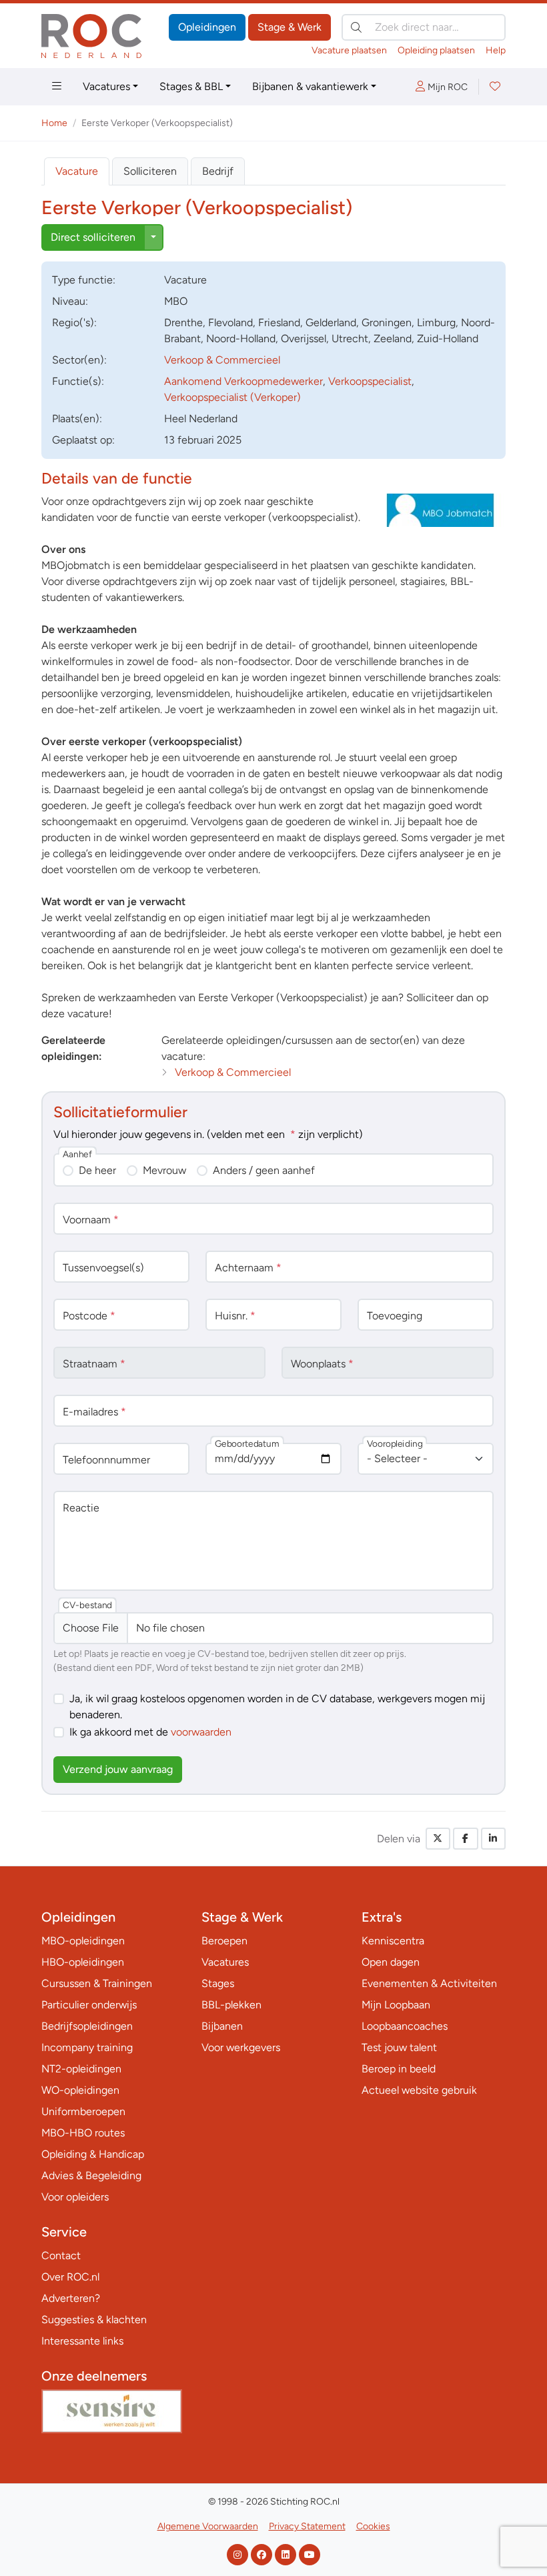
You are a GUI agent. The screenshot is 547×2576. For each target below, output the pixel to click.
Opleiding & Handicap (93, 2154)
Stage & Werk (290, 27)
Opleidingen (207, 27)
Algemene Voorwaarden (208, 2526)
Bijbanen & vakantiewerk (310, 86)
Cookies (373, 2526)
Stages (218, 1983)
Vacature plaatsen (349, 50)
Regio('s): (74, 323)
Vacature (77, 171)
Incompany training (87, 2047)
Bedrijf (218, 171)
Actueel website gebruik (419, 2090)
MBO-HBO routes (83, 2133)
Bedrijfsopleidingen (87, 2026)
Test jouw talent (399, 2047)
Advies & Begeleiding (91, 2175)
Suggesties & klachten (94, 2320)
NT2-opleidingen (81, 2069)
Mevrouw (164, 1170)
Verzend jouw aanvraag (118, 1769)
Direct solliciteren (93, 237)
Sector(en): (79, 360)
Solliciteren (150, 171)
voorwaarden (201, 1732)
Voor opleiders (75, 2197)
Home (54, 123)
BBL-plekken (231, 2005)
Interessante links (82, 2341)
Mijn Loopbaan (396, 2005)
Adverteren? (71, 2298)
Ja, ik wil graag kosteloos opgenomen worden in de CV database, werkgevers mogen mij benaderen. (277, 1707)
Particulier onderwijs (89, 2005)
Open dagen (391, 1962)
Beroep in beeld (399, 2069)
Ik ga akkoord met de (150, 1732)
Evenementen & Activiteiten (429, 1983)
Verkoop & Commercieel (222, 360)
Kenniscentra (393, 1941)
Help (496, 50)
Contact (61, 2256)
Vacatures (106, 86)
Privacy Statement (307, 2526)
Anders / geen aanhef (264, 1170)
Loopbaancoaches (405, 2026)
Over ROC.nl (70, 2277)
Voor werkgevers (241, 2047)
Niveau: (70, 301)
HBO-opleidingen (83, 1962)
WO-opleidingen (80, 2090)
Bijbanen (222, 2026)
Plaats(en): (77, 419)
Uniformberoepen (83, 2111)
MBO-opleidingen (83, 1941)
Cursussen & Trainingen (97, 1983)
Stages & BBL (191, 86)
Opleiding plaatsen (436, 50)
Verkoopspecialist (370, 381)
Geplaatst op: (83, 440)
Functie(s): (78, 381)
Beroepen (224, 1941)
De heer (97, 1170)
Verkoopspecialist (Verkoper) (232, 397)
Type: (84, 280)
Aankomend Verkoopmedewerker (243, 381)
